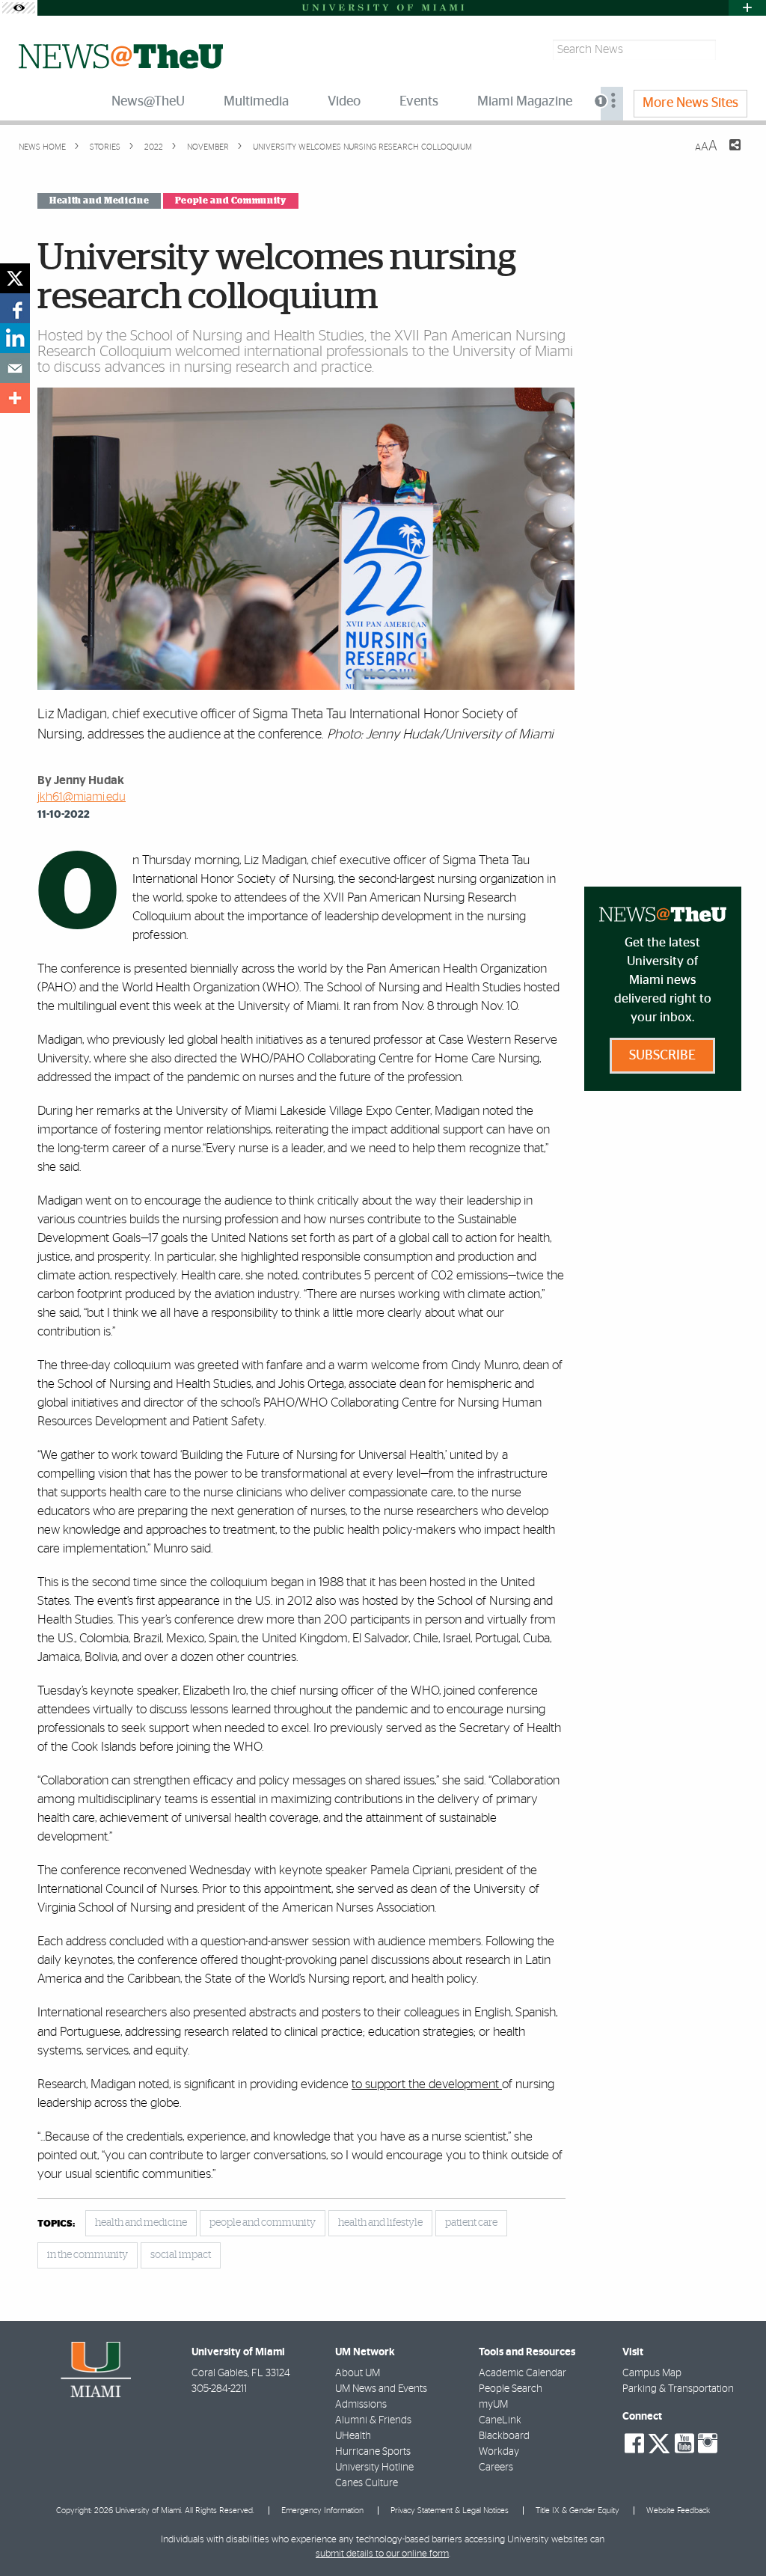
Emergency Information (322, 2511)
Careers (496, 2468)
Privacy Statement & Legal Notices (450, 2511)
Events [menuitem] (419, 102)
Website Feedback (678, 2511)
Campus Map (652, 2373)
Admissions (361, 2405)
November (207, 147)
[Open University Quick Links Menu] (747, 8)
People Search (511, 2389)
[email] (15, 368)
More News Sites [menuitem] (690, 103)
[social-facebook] (634, 2444)
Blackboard (504, 2436)
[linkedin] (15, 338)
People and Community (231, 201)
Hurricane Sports (373, 2452)
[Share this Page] (726, 154)
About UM (358, 2373)
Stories (104, 147)
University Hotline (374, 2468)
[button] (734, 2535)
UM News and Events (381, 2389)
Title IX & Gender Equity (577, 2511)
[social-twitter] (659, 2442)
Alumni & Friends (373, 2420)
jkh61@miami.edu (82, 797)
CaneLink (500, 2420)
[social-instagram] (708, 2444)
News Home (42, 147)
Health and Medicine (99, 201)
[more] (15, 398)
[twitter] (15, 278)
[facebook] (15, 308)
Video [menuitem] (344, 102)
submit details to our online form (382, 2554)
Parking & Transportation (678, 2389)
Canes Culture (367, 2483)
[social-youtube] (684, 2444)
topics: (56, 2224)
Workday (499, 2452)
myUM (493, 2405)
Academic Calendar (523, 2373)
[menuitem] (612, 104)
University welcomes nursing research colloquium (362, 147)
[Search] (733, 50)
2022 (153, 147)
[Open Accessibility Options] (19, 8)
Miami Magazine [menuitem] (525, 102)
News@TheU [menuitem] (148, 102)
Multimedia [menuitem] (256, 102)
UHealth (353, 2436)
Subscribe (662, 1056)
